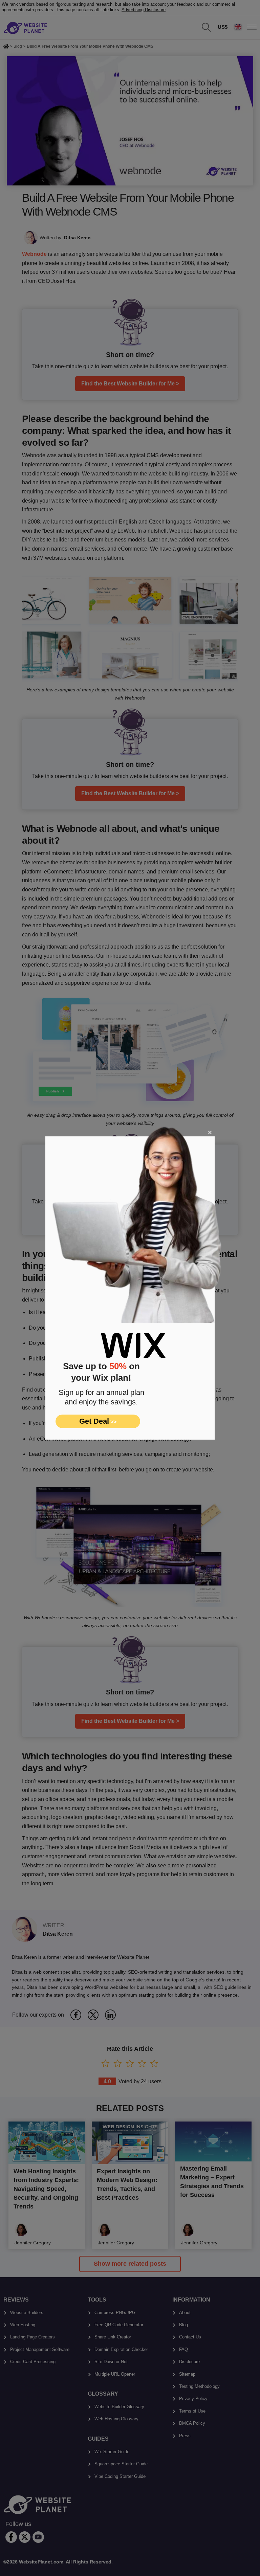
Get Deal (98, 1421)
